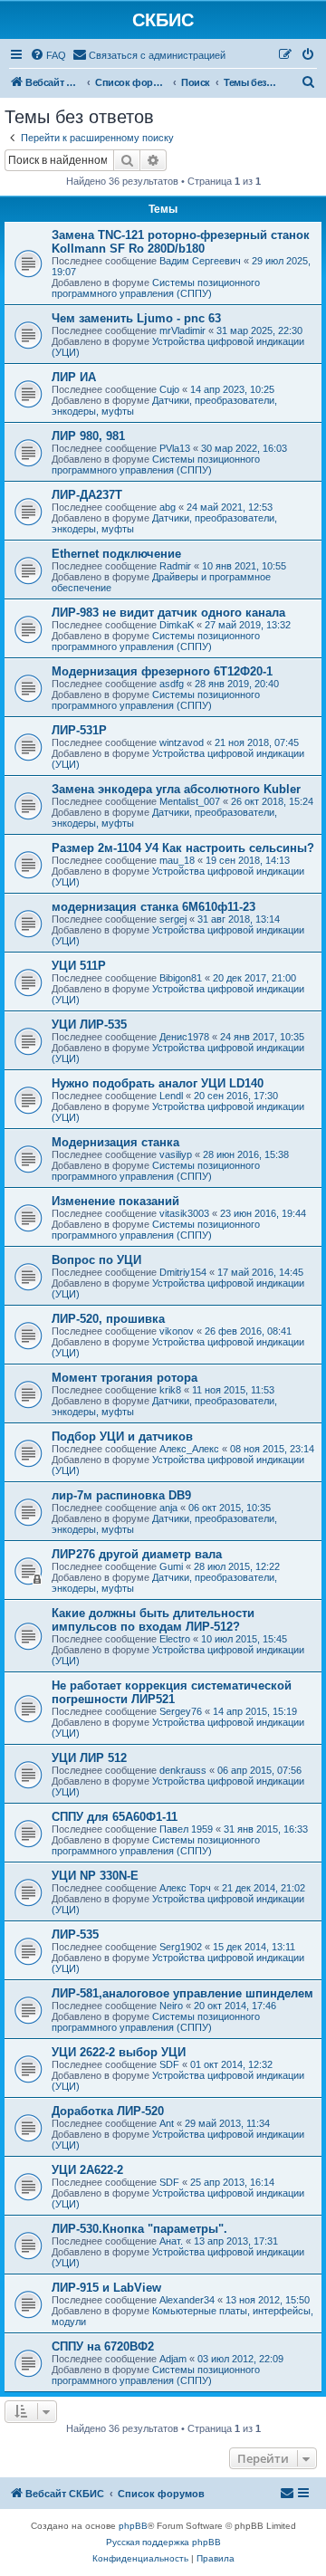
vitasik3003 (184, 1213)
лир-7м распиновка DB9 (121, 1495)
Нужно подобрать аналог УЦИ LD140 (158, 1083)
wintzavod (182, 742)
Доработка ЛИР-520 (108, 2111)
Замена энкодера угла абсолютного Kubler (176, 789)
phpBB (133, 2526)
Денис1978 (184, 1037)
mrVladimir (182, 330)
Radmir (175, 566)
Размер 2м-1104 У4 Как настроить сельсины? (183, 848)
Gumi (171, 1566)
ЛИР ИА (74, 377)
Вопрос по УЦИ (96, 1260)
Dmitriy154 (183, 1272)
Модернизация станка (115, 1142)
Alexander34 (187, 2300)
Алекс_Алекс (189, 1449)
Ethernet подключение (116, 554)
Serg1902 (181, 1947)
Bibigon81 (181, 978)
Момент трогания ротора (125, 1378)
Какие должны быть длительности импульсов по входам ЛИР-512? (153, 1620)
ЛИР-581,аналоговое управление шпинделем (182, 1993)
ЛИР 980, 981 (88, 436)
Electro (175, 1639)
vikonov (177, 1331)
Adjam (173, 2359)
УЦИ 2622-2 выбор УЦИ (119, 2052)
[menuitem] (48, 55)
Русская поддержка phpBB (163, 2542)
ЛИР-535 (75, 1934)
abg (168, 507)
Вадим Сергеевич (200, 261)
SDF (169, 2064)
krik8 (170, 1390)
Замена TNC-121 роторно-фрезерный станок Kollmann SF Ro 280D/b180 (181, 242)
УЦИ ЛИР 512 (89, 1758)
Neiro (171, 2006)
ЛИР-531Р (79, 730)
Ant (167, 2123)
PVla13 (175, 448)
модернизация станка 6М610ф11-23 (153, 907)
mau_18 (177, 860)
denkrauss (183, 1770)
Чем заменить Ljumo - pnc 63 (136, 318)
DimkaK (177, 625)
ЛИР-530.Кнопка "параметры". (139, 2229)
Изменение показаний (115, 1201)
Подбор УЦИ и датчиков (122, 1436)
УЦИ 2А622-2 (87, 2170)
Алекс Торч (185, 1888)
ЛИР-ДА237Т (87, 495)
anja (168, 1508)
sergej (173, 919)
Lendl (171, 1096)
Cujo (169, 389)
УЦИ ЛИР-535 (89, 1025)
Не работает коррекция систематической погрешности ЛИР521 (172, 1692)
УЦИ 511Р (79, 966)
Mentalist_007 (190, 801)
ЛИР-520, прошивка (108, 1319)
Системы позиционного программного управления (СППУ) (156, 288)
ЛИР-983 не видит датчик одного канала (168, 613)
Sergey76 (181, 1711)
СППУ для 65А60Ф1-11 (115, 1817)
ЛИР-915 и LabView (106, 2288)
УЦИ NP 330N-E (95, 1876)
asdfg (172, 684)
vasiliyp (176, 1154)
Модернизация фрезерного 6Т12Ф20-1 (162, 671)
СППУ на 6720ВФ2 (103, 2346)
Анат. (171, 2241)
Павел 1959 (186, 1829)
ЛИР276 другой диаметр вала (137, 1554)
